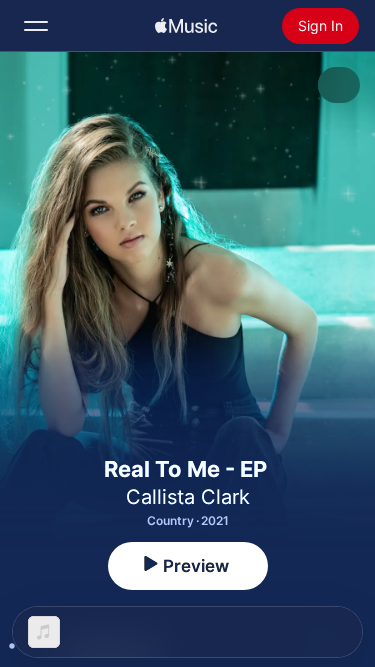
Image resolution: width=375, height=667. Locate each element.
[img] (186, 26)
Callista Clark (188, 497)
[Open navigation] (36, 26)
